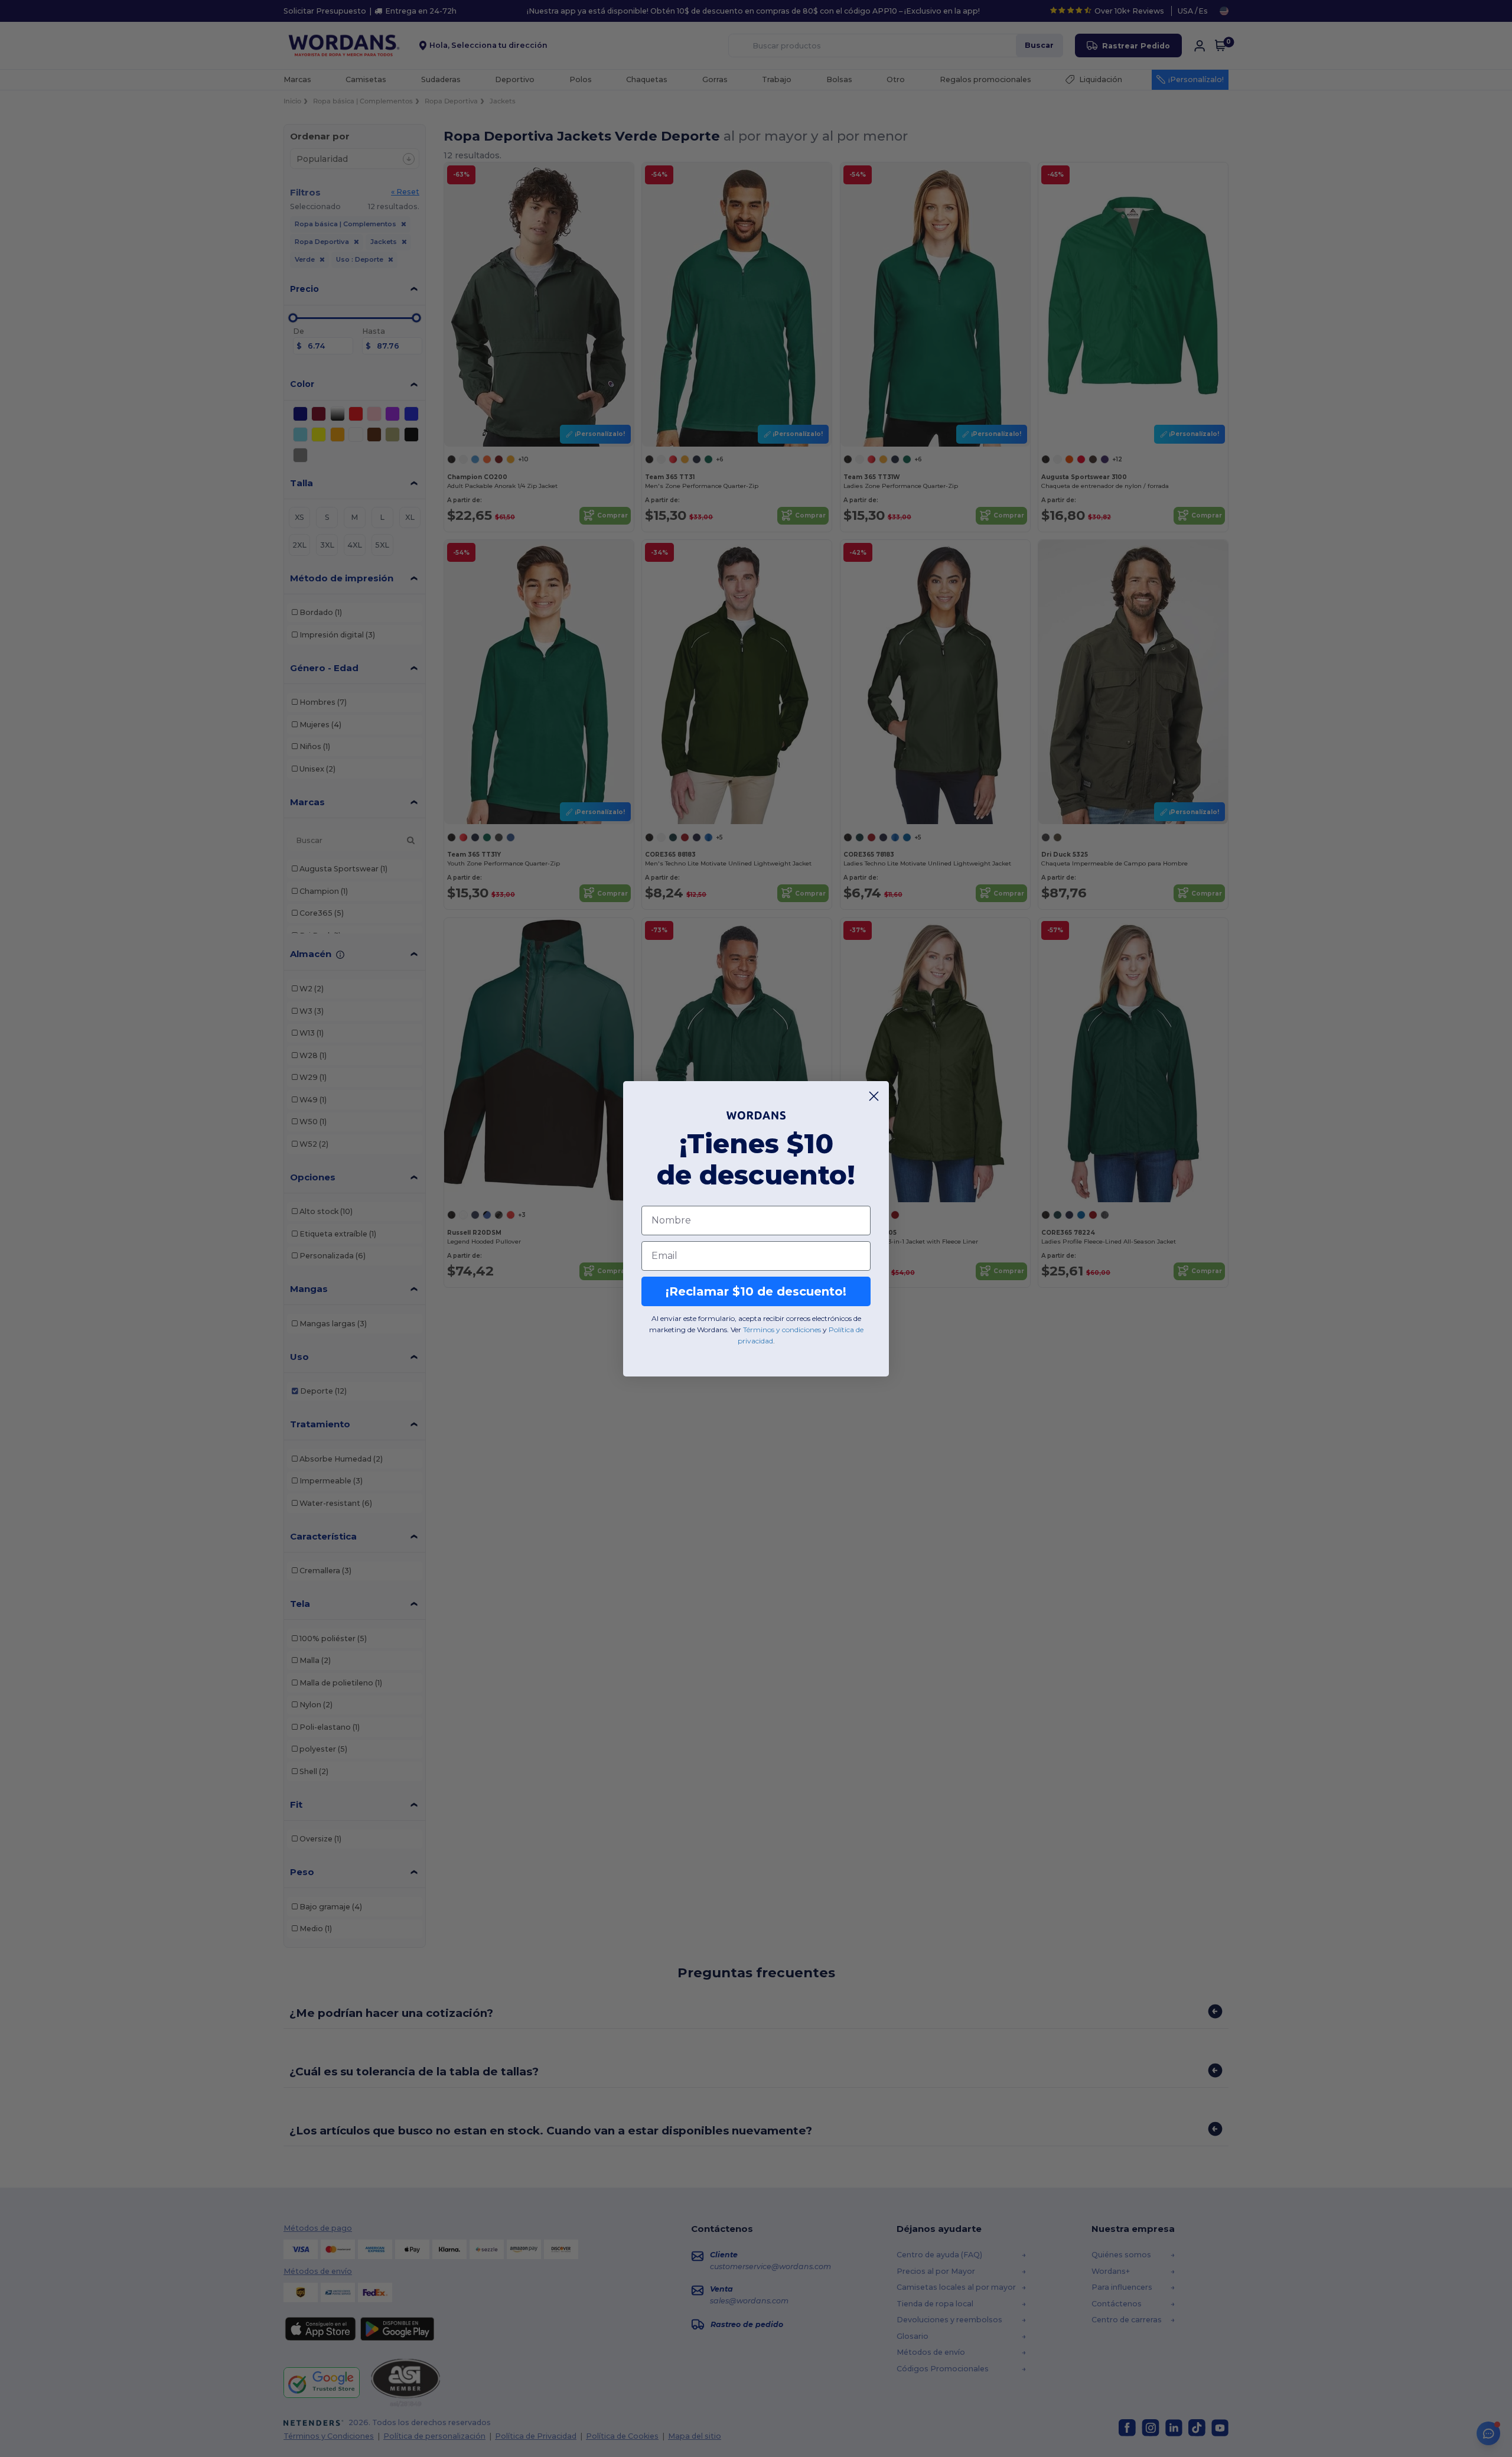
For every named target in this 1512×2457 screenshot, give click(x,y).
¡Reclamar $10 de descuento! (756, 1291)
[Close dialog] (874, 1096)
